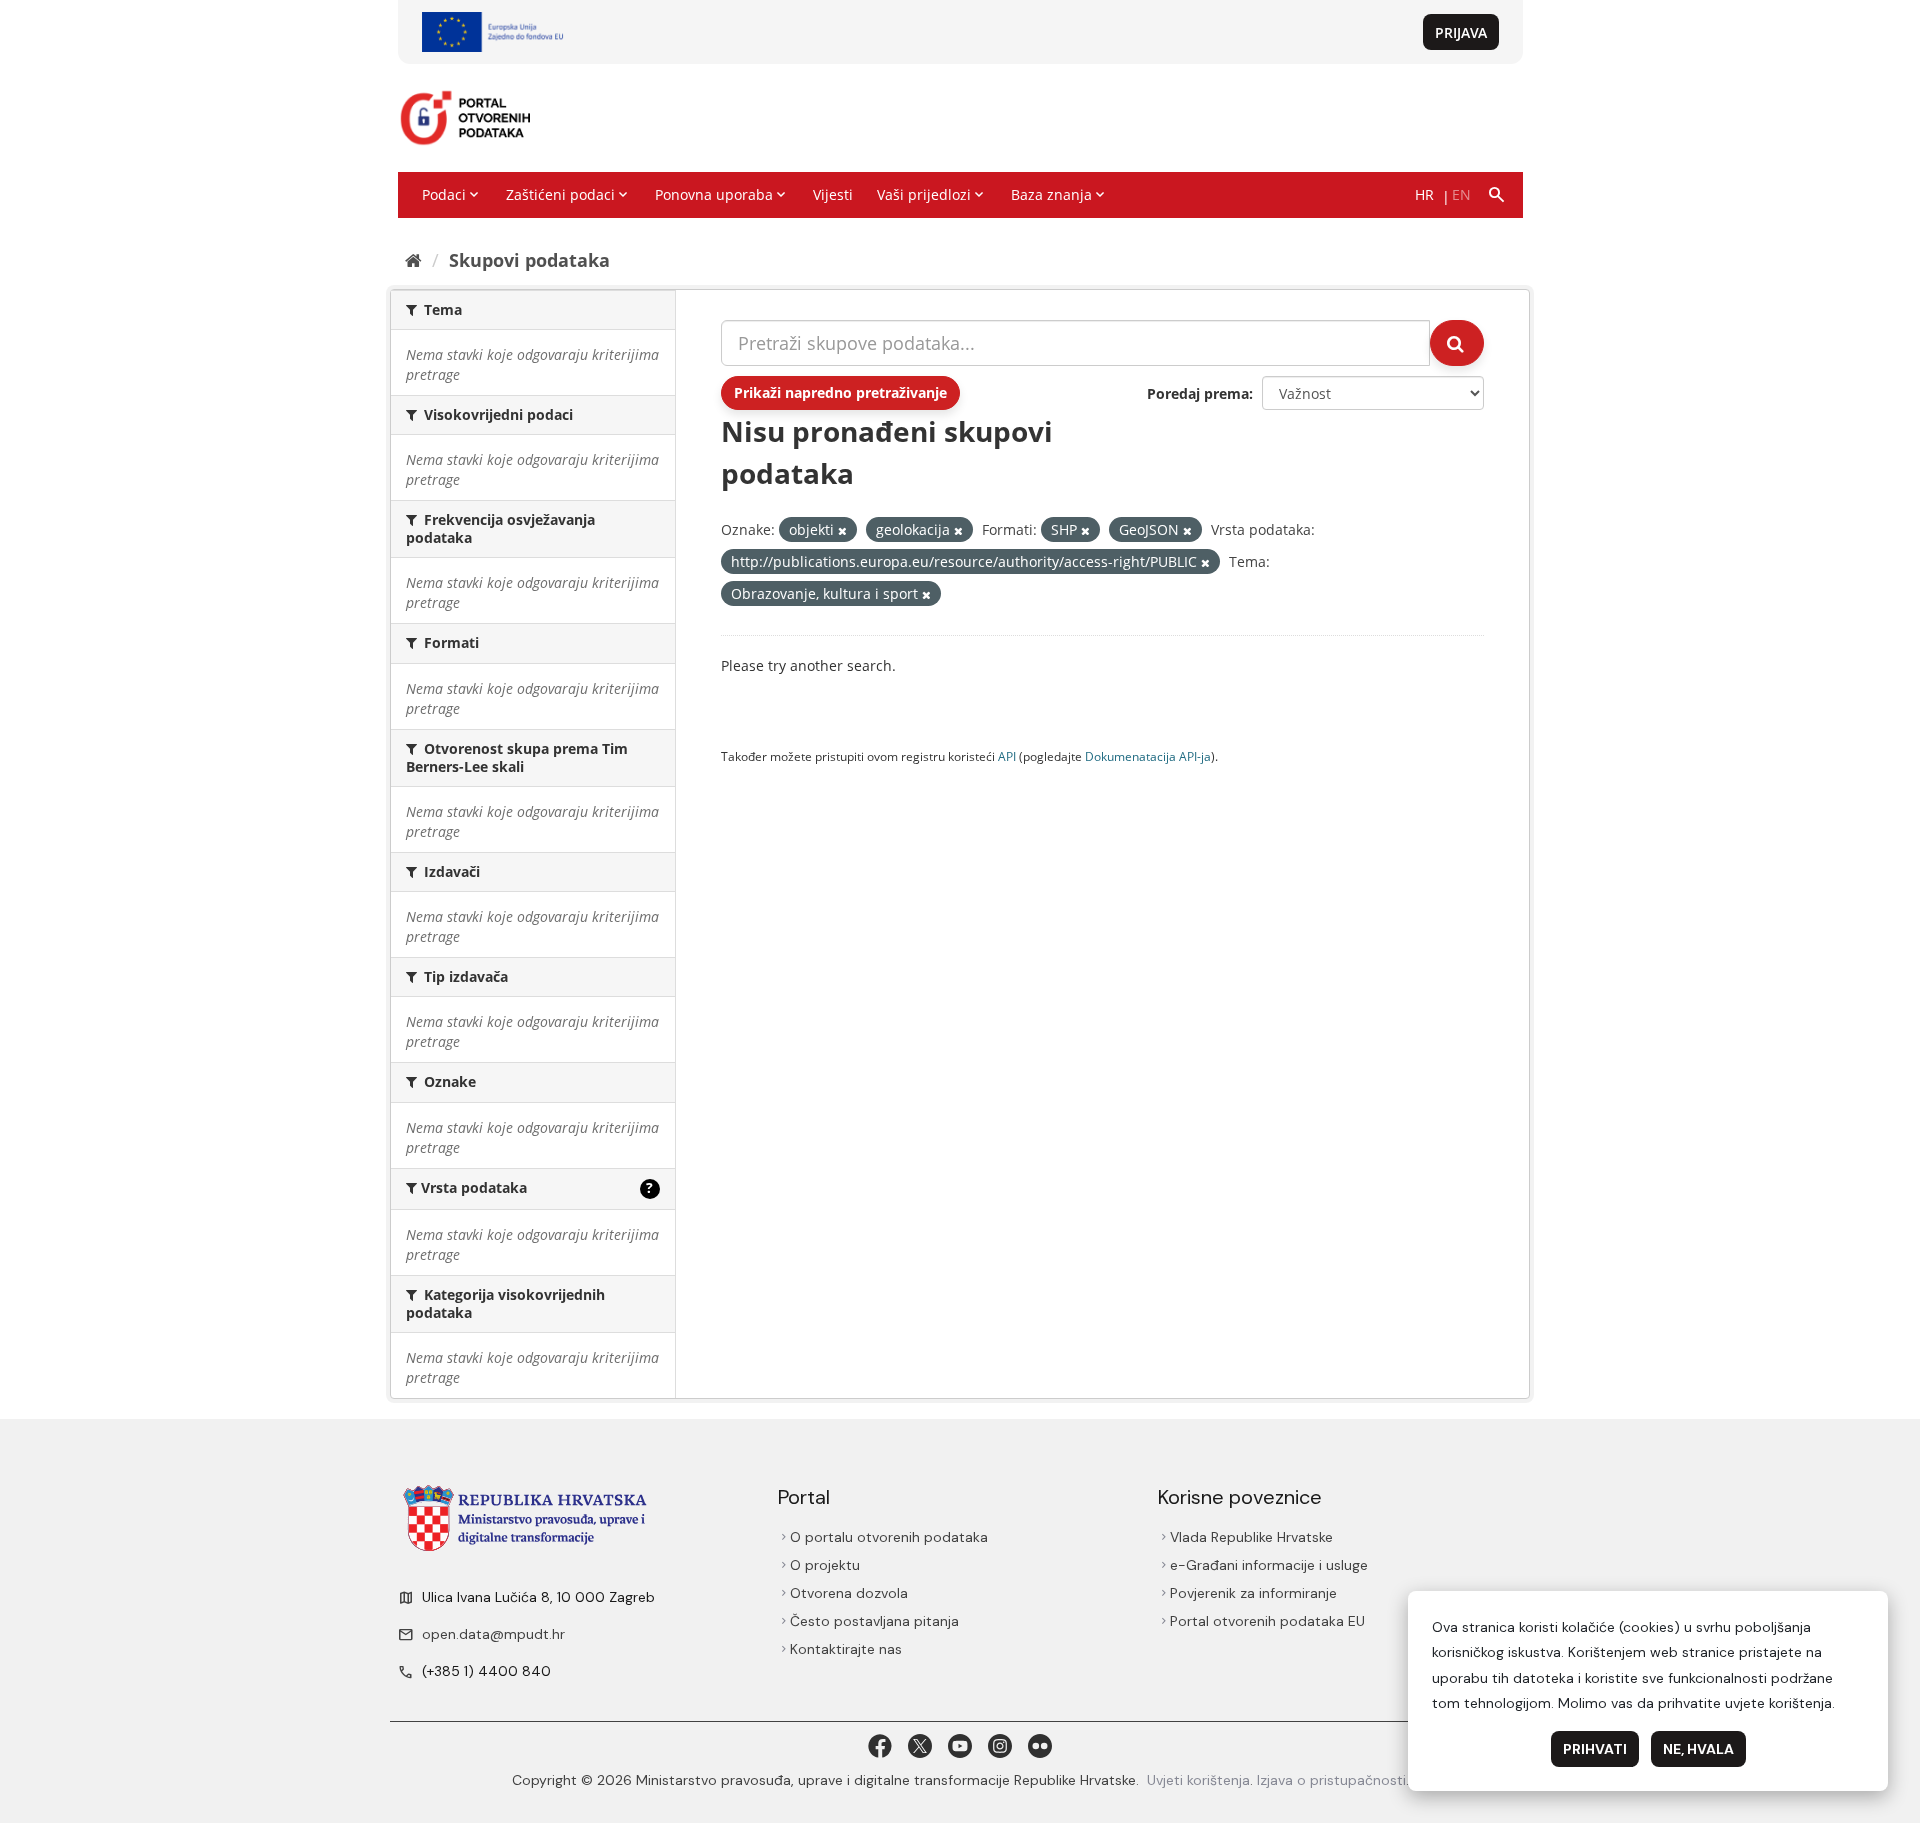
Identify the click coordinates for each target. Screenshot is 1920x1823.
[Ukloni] (842, 530)
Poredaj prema (1198, 393)
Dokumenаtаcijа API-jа (1148, 756)
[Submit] (1457, 343)
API (1007, 756)
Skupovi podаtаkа (529, 260)
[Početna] (413, 260)
